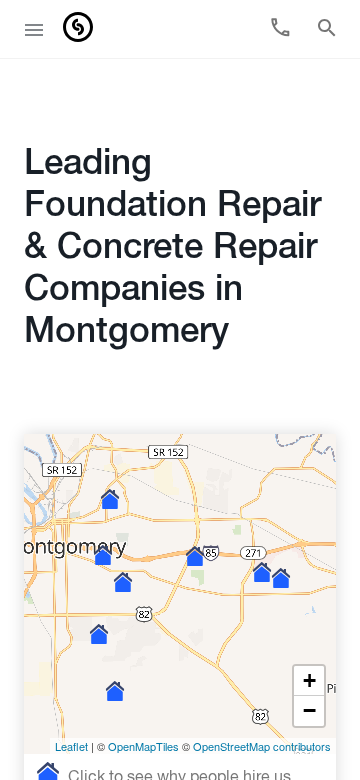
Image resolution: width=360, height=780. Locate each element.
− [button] (309, 710)
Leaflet (71, 746)
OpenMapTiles (143, 746)
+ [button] (309, 680)
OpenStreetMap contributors (262, 746)
